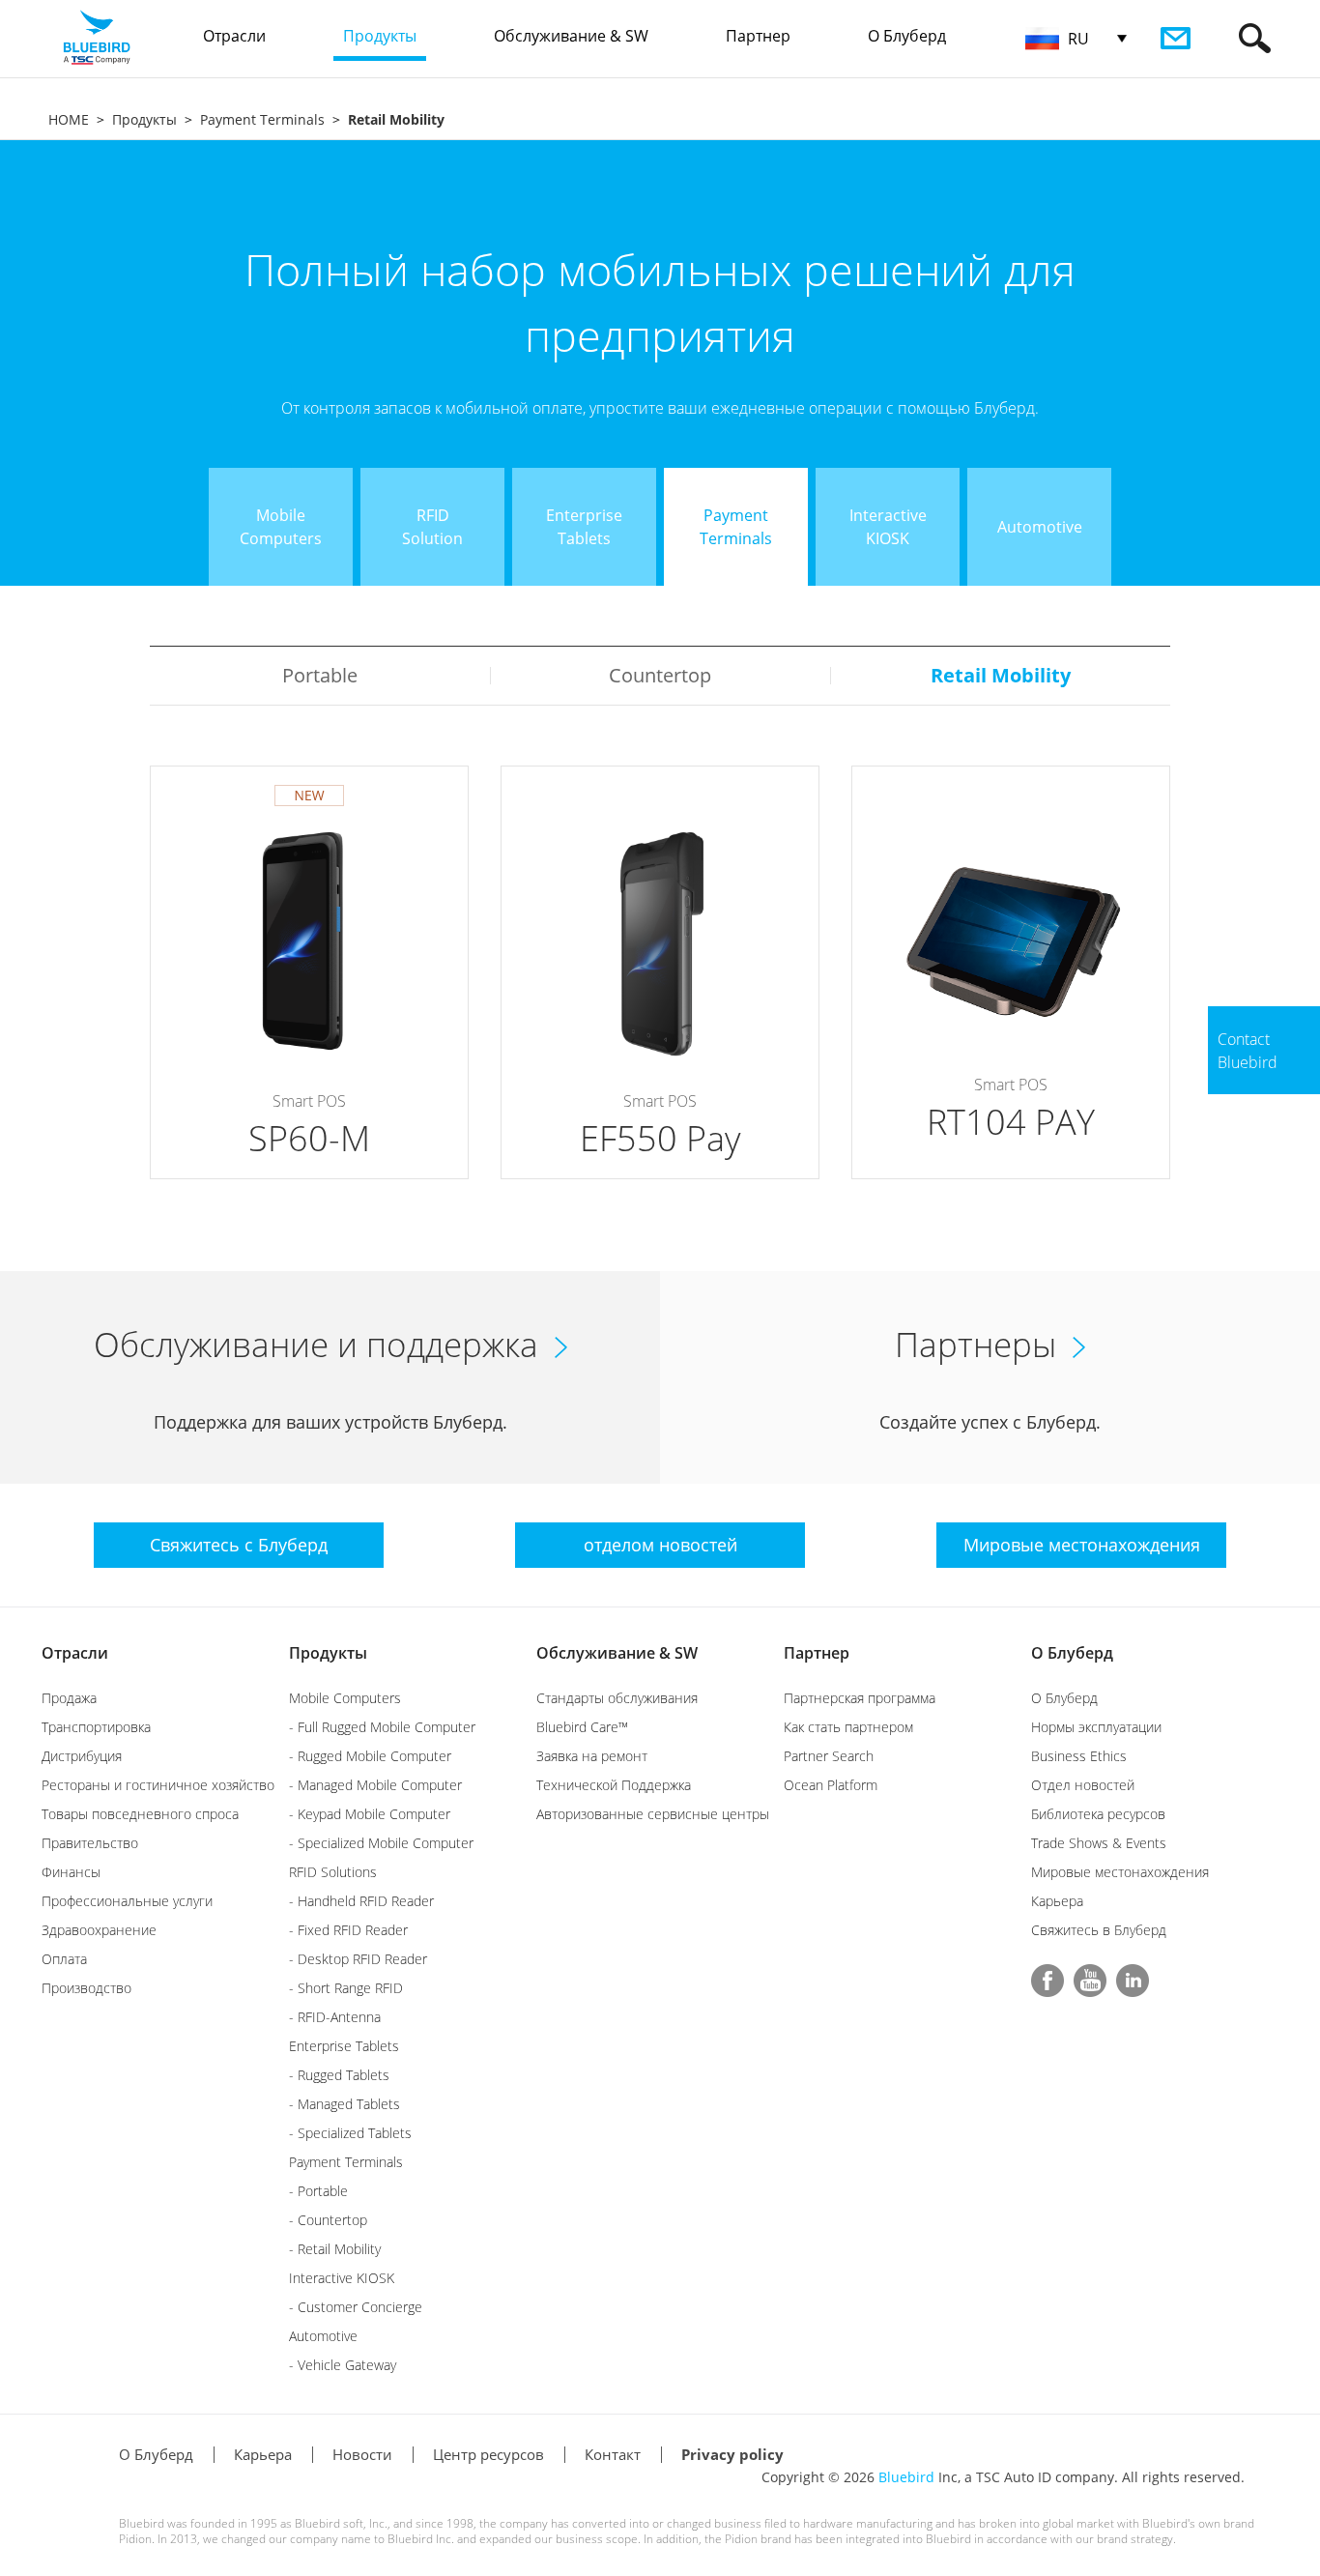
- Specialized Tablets (350, 2133)
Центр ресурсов (488, 2454)
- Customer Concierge (356, 2307)
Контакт (613, 2454)
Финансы (71, 1872)
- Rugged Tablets (339, 2075)
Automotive (323, 2336)
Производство (86, 1988)
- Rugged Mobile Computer (370, 1756)
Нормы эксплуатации (1096, 1727)
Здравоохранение (99, 1930)
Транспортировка (96, 1727)
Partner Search (829, 1756)
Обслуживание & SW (617, 1653)
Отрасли (75, 1653)
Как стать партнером (848, 1727)
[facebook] (1047, 1981)
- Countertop (328, 2220)
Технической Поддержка (614, 1785)
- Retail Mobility (335, 2249)
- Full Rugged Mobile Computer (382, 1727)
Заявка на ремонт (592, 1756)
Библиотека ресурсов (1098, 1814)
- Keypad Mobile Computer (370, 1814)
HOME (69, 119)
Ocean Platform (831, 1785)
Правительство (90, 1843)
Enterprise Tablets (344, 2046)
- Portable (318, 2191)
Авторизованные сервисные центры (653, 1814)
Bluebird (906, 2477)
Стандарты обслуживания (617, 1698)
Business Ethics (1079, 1756)
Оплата (64, 1959)
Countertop (660, 675)
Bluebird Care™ (582, 1727)
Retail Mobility (1001, 675)
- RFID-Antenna (335, 2017)
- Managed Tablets (344, 2104)
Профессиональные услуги (127, 1901)
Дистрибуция (82, 1756)
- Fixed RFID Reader (348, 1930)
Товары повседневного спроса (140, 1814)
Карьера (1057, 1901)
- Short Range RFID (346, 1988)
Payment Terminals (262, 119)
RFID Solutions (333, 1872)
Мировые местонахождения (1120, 1872)
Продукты (144, 119)
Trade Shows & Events (1099, 1843)
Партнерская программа (860, 1698)
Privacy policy (732, 2454)
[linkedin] (1133, 1981)
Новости (362, 2454)
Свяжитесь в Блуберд (1099, 1930)
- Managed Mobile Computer (375, 1785)
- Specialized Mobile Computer (381, 1843)
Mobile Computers (345, 1698)
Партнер (817, 1653)
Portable (320, 675)
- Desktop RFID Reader (358, 1959)
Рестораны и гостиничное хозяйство (158, 1785)
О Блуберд (1072, 1653)
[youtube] (1090, 1981)
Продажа (69, 1698)
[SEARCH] (1255, 38)
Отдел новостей (1083, 1785)
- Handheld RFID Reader (361, 1901)
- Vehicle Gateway (343, 2365)
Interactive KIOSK (342, 2278)
